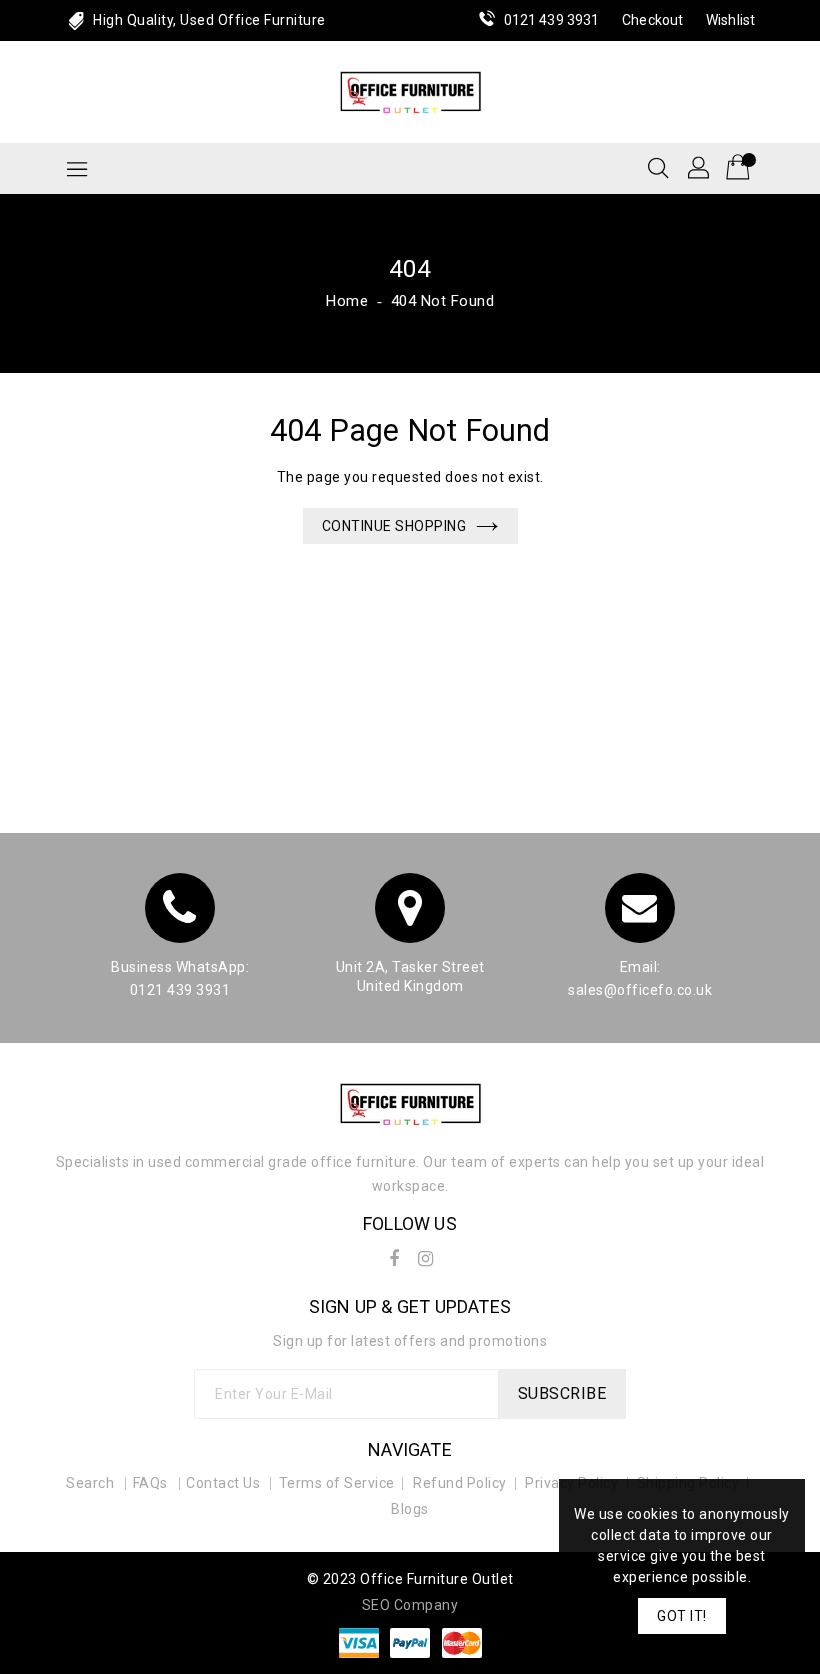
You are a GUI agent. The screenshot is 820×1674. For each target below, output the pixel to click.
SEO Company (410, 1605)
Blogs (410, 1509)
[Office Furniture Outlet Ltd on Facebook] (394, 1255)
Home (347, 301)
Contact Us (223, 1483)
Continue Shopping (394, 526)
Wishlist (730, 20)
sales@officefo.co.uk (640, 990)
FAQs (150, 1483)
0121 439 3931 (551, 20)
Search (90, 1483)
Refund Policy (460, 1483)
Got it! (682, 1616)
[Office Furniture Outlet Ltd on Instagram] (426, 1255)
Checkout (652, 20)
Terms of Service (337, 1483)
